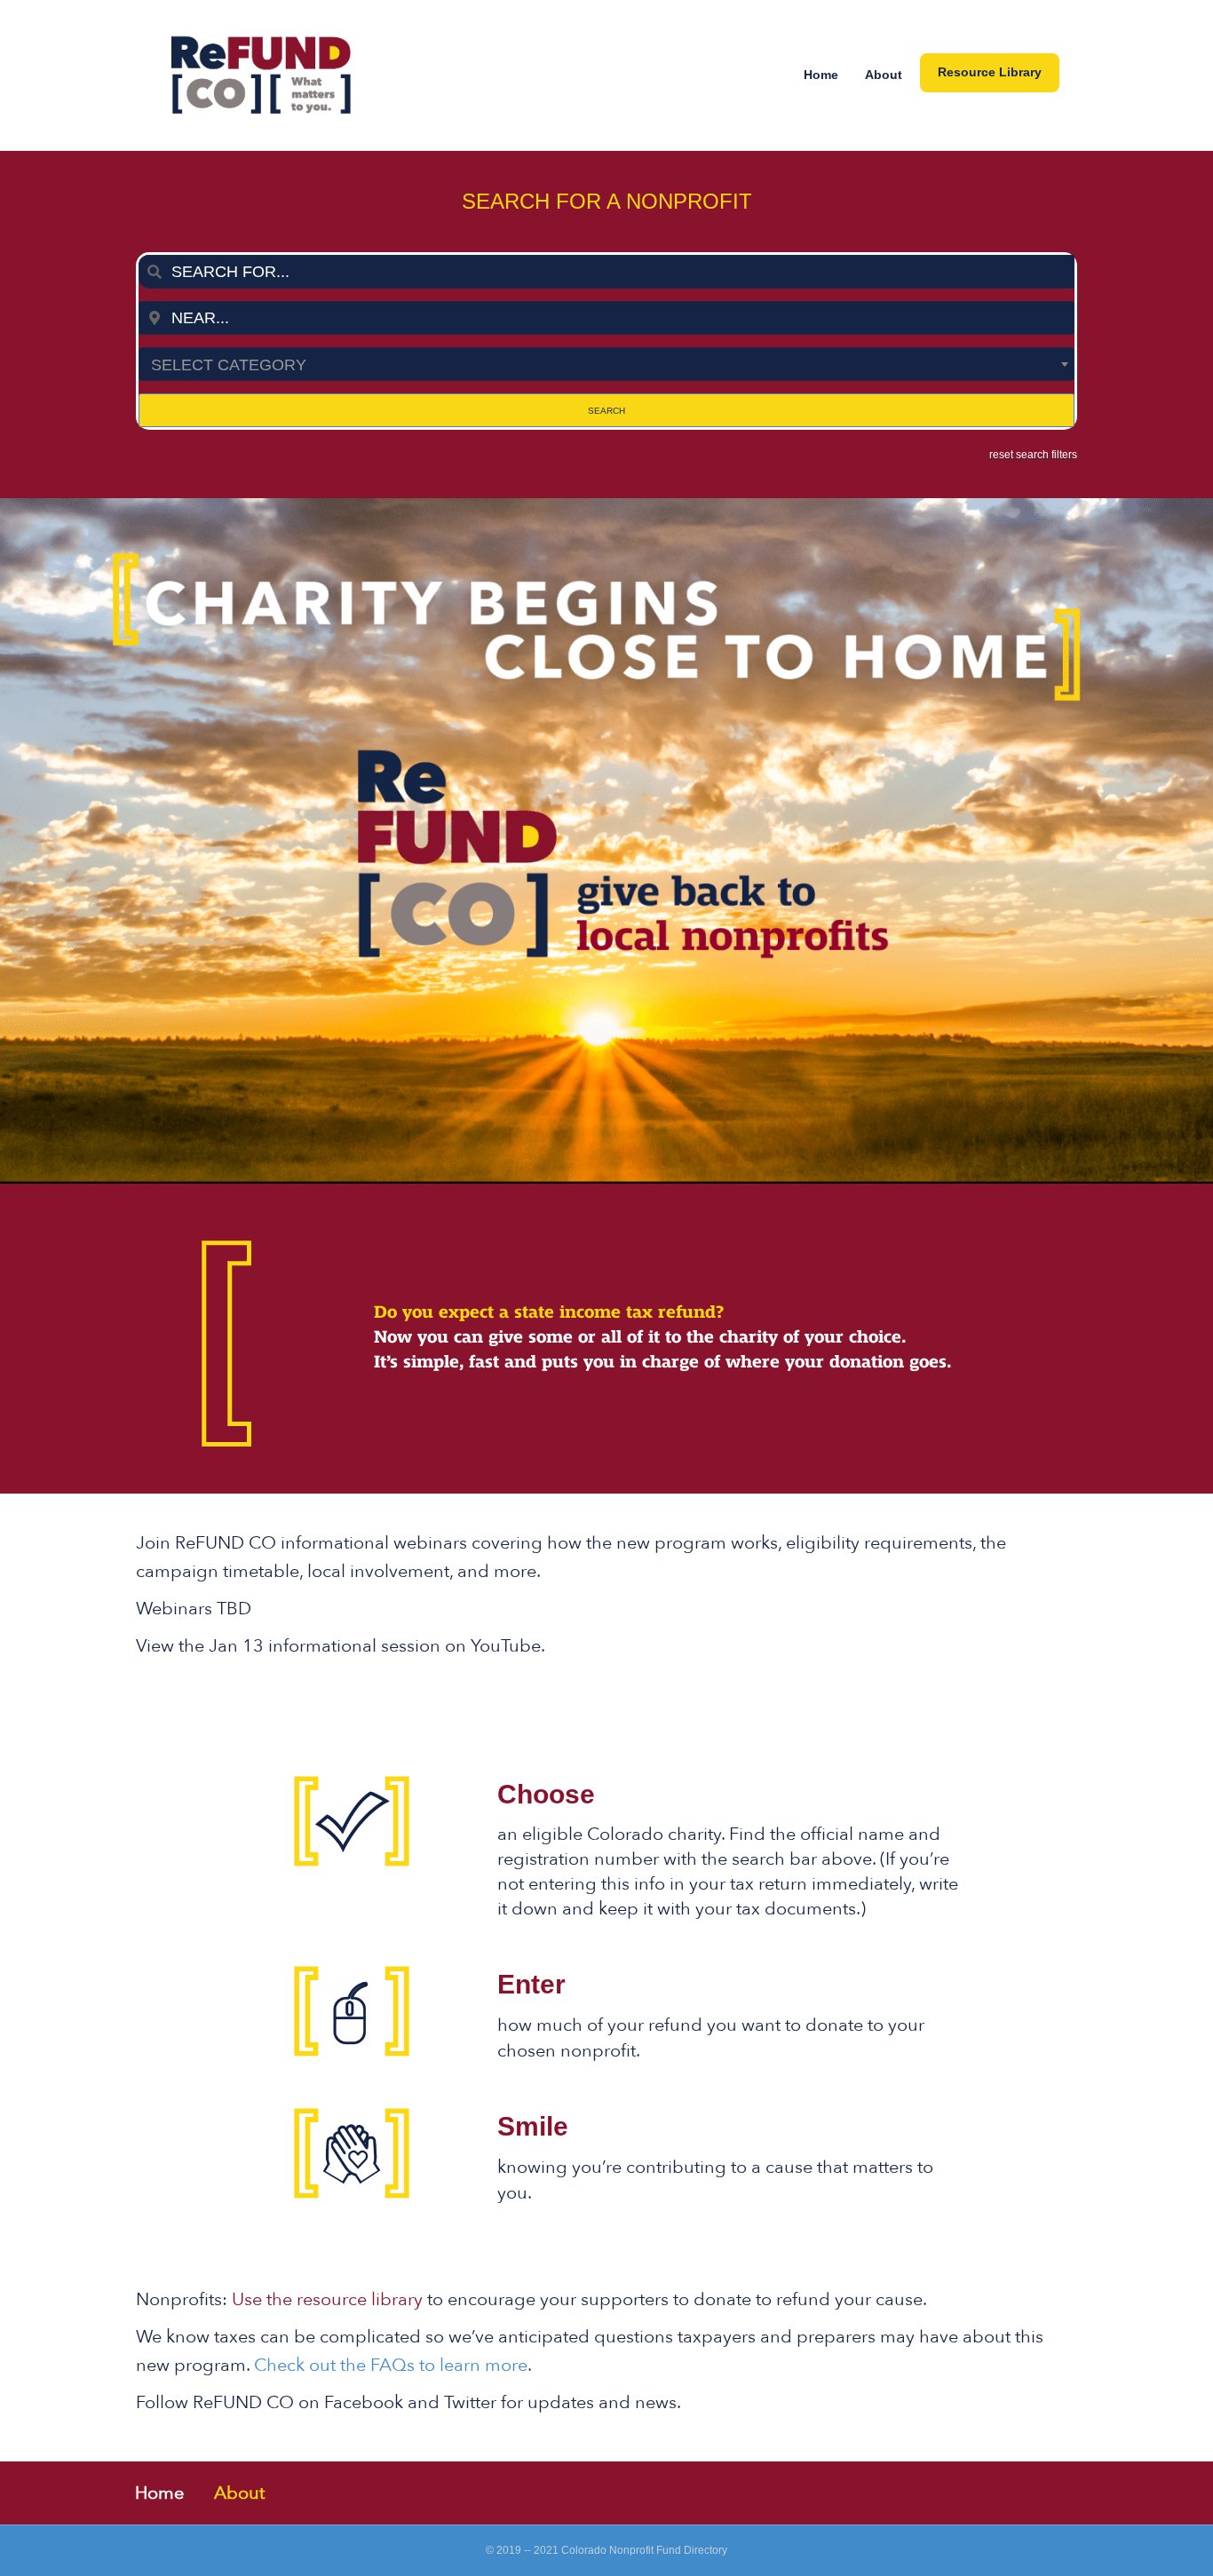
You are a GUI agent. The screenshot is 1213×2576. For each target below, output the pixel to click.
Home (821, 75)
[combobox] (606, 272)
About (884, 75)
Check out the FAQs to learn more (391, 2365)
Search (606, 411)
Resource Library (990, 72)
